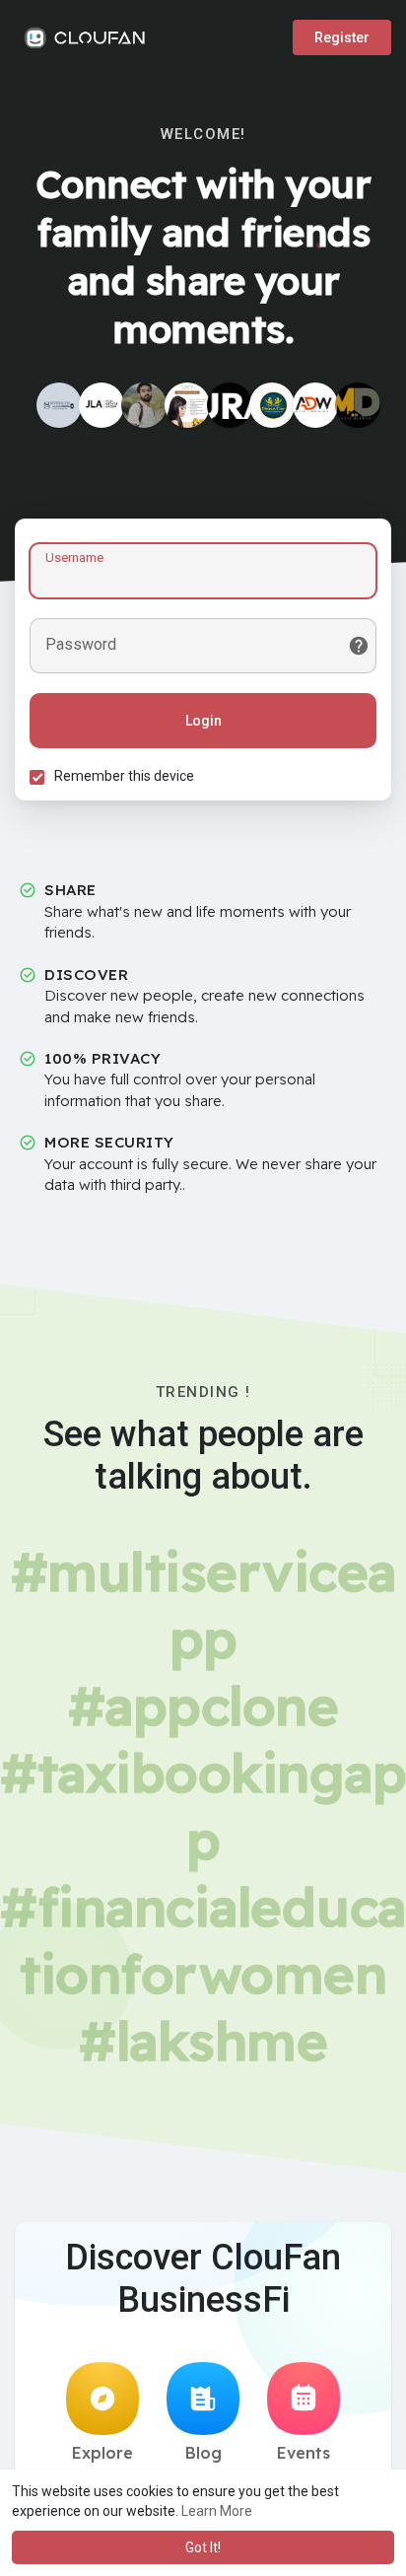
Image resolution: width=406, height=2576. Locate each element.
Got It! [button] (203, 2547)
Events (304, 2453)
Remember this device (124, 776)
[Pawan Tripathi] (144, 405)
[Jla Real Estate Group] (101, 405)
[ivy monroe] (230, 405)
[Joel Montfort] (358, 405)
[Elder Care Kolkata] (272, 405)
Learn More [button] (217, 2511)
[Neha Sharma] (187, 405)
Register (342, 37)
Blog (203, 2453)
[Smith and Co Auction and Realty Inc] (59, 405)
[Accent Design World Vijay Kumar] (315, 405)
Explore (102, 2453)
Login (203, 721)
